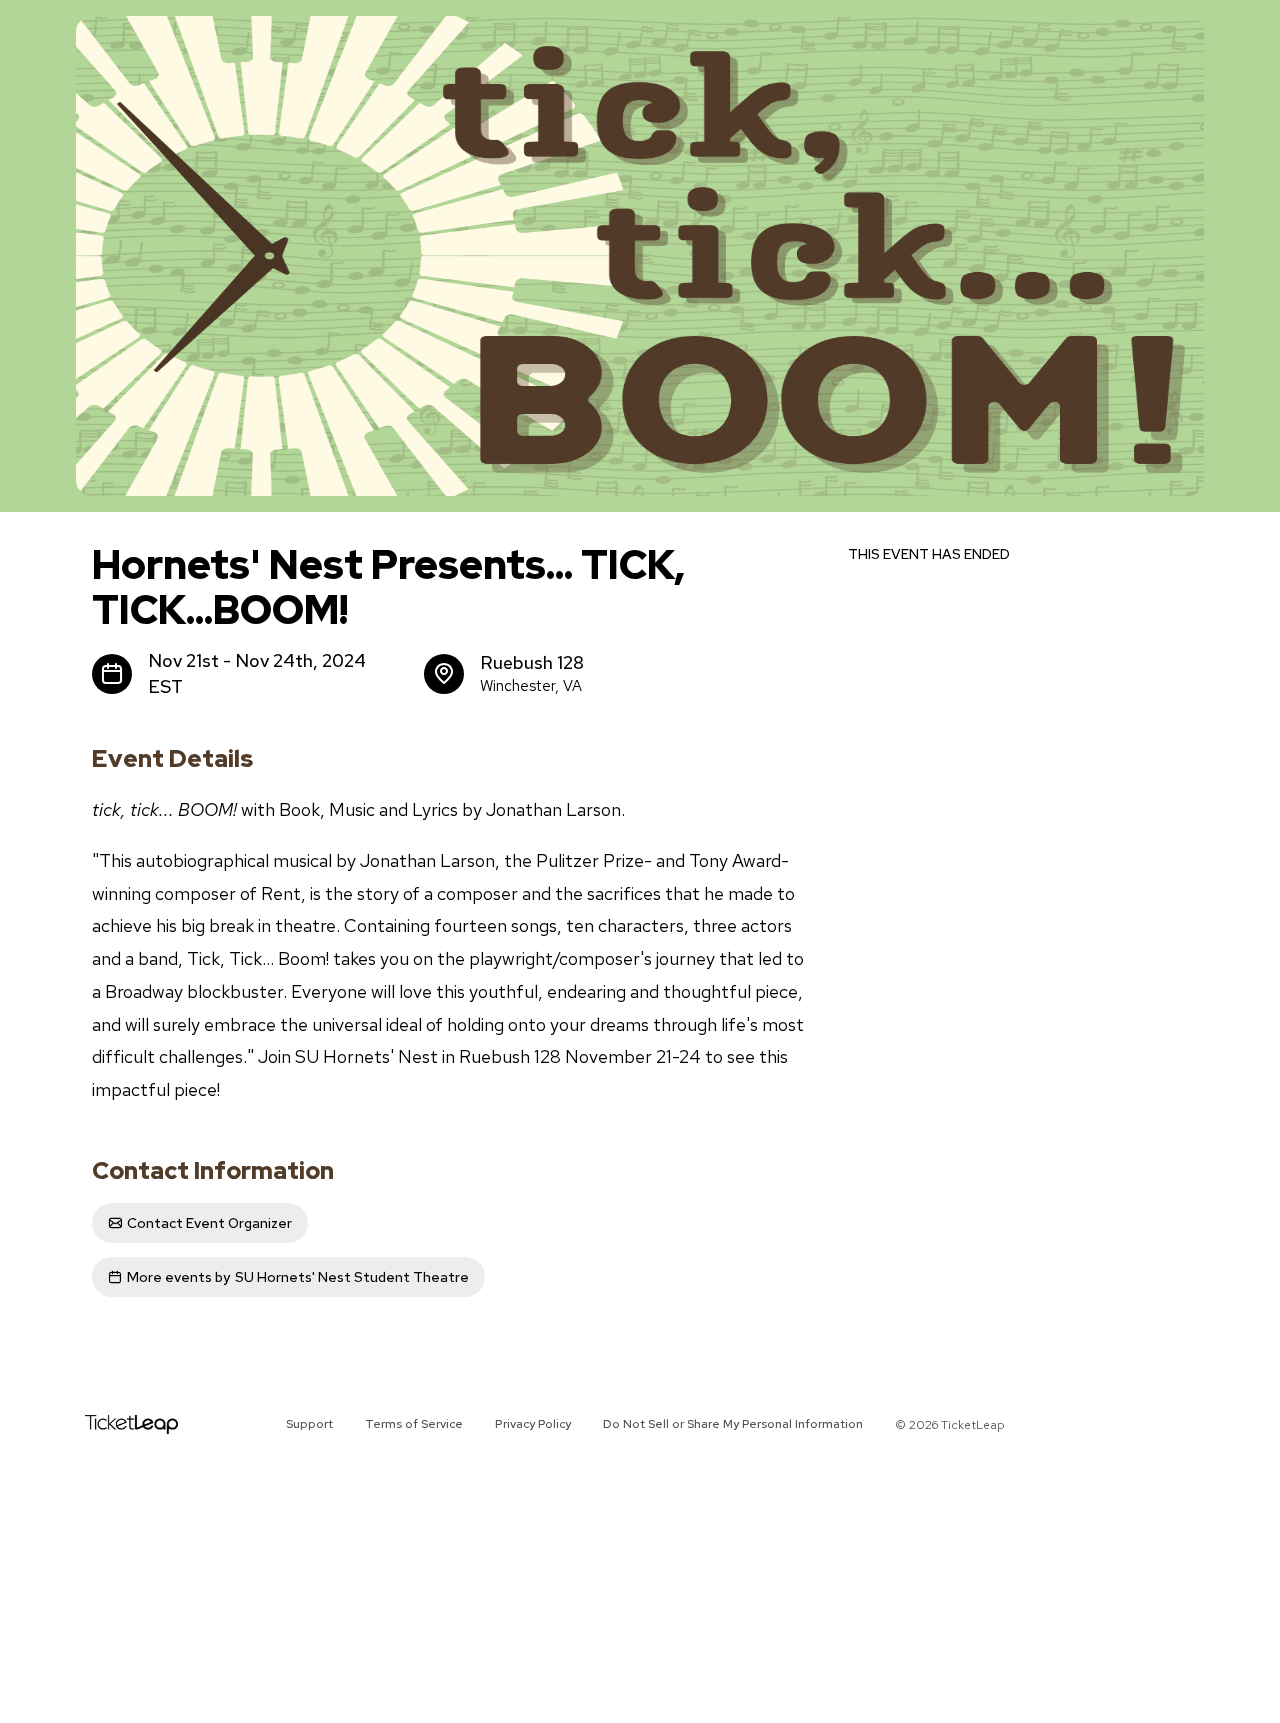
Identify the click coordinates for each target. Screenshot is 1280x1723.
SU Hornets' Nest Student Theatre (298, 1277)
